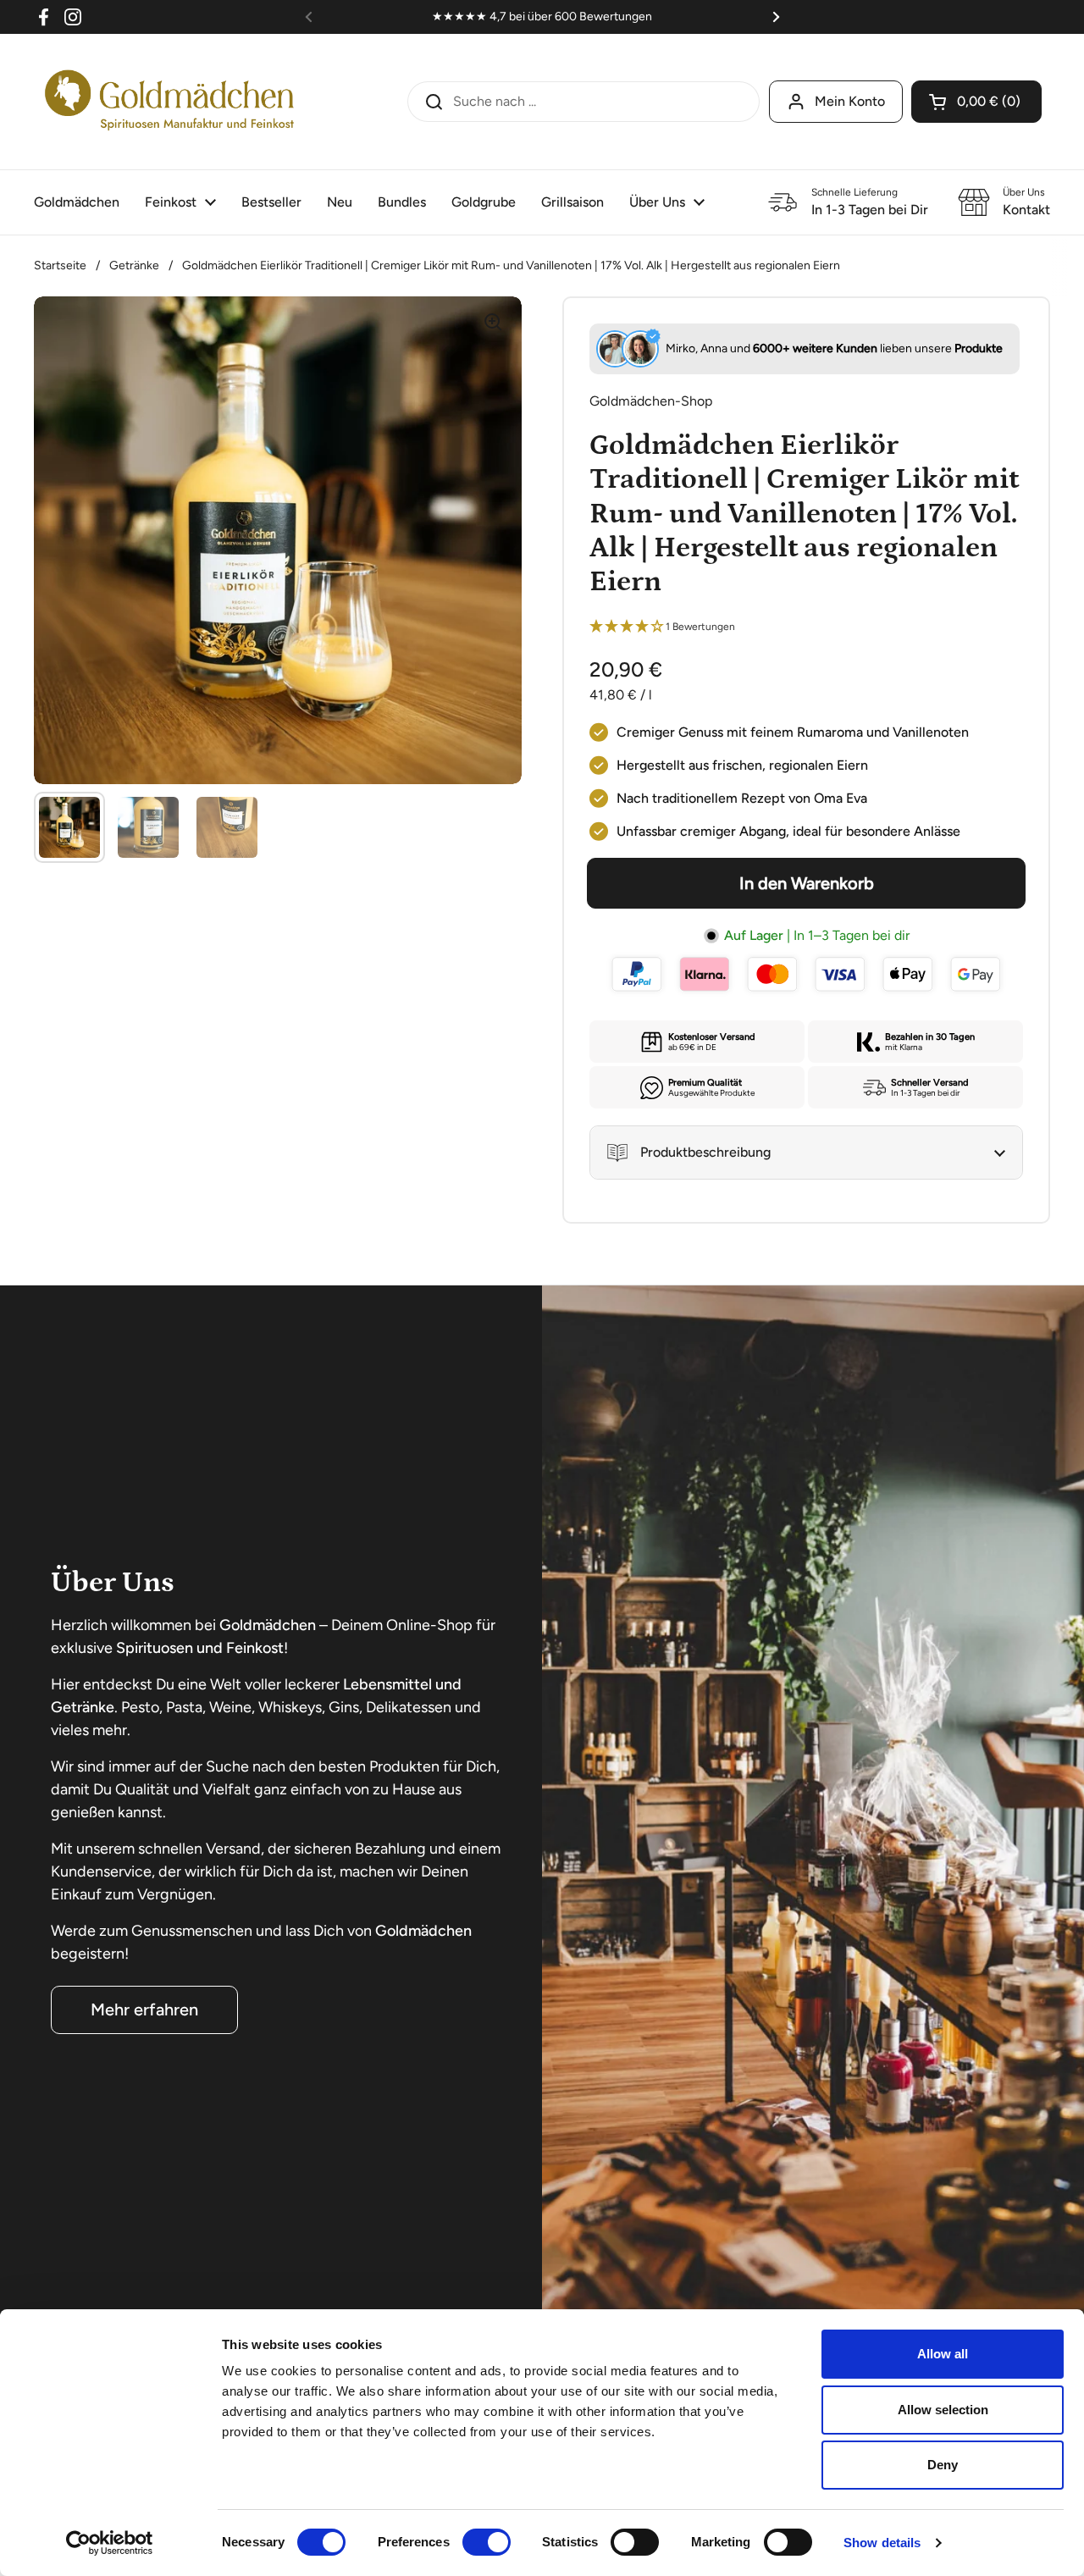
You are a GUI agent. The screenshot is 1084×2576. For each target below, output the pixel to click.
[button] (976, 102)
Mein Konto (850, 101)
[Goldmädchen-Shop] (169, 102)
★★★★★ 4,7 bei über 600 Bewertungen (542, 17)
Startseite (60, 265)
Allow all (943, 2354)
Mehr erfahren (144, 2009)
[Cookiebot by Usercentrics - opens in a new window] (110, 2543)
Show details (882, 2543)
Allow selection (943, 2410)
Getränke (134, 265)
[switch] (487, 2542)
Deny (943, 2465)
